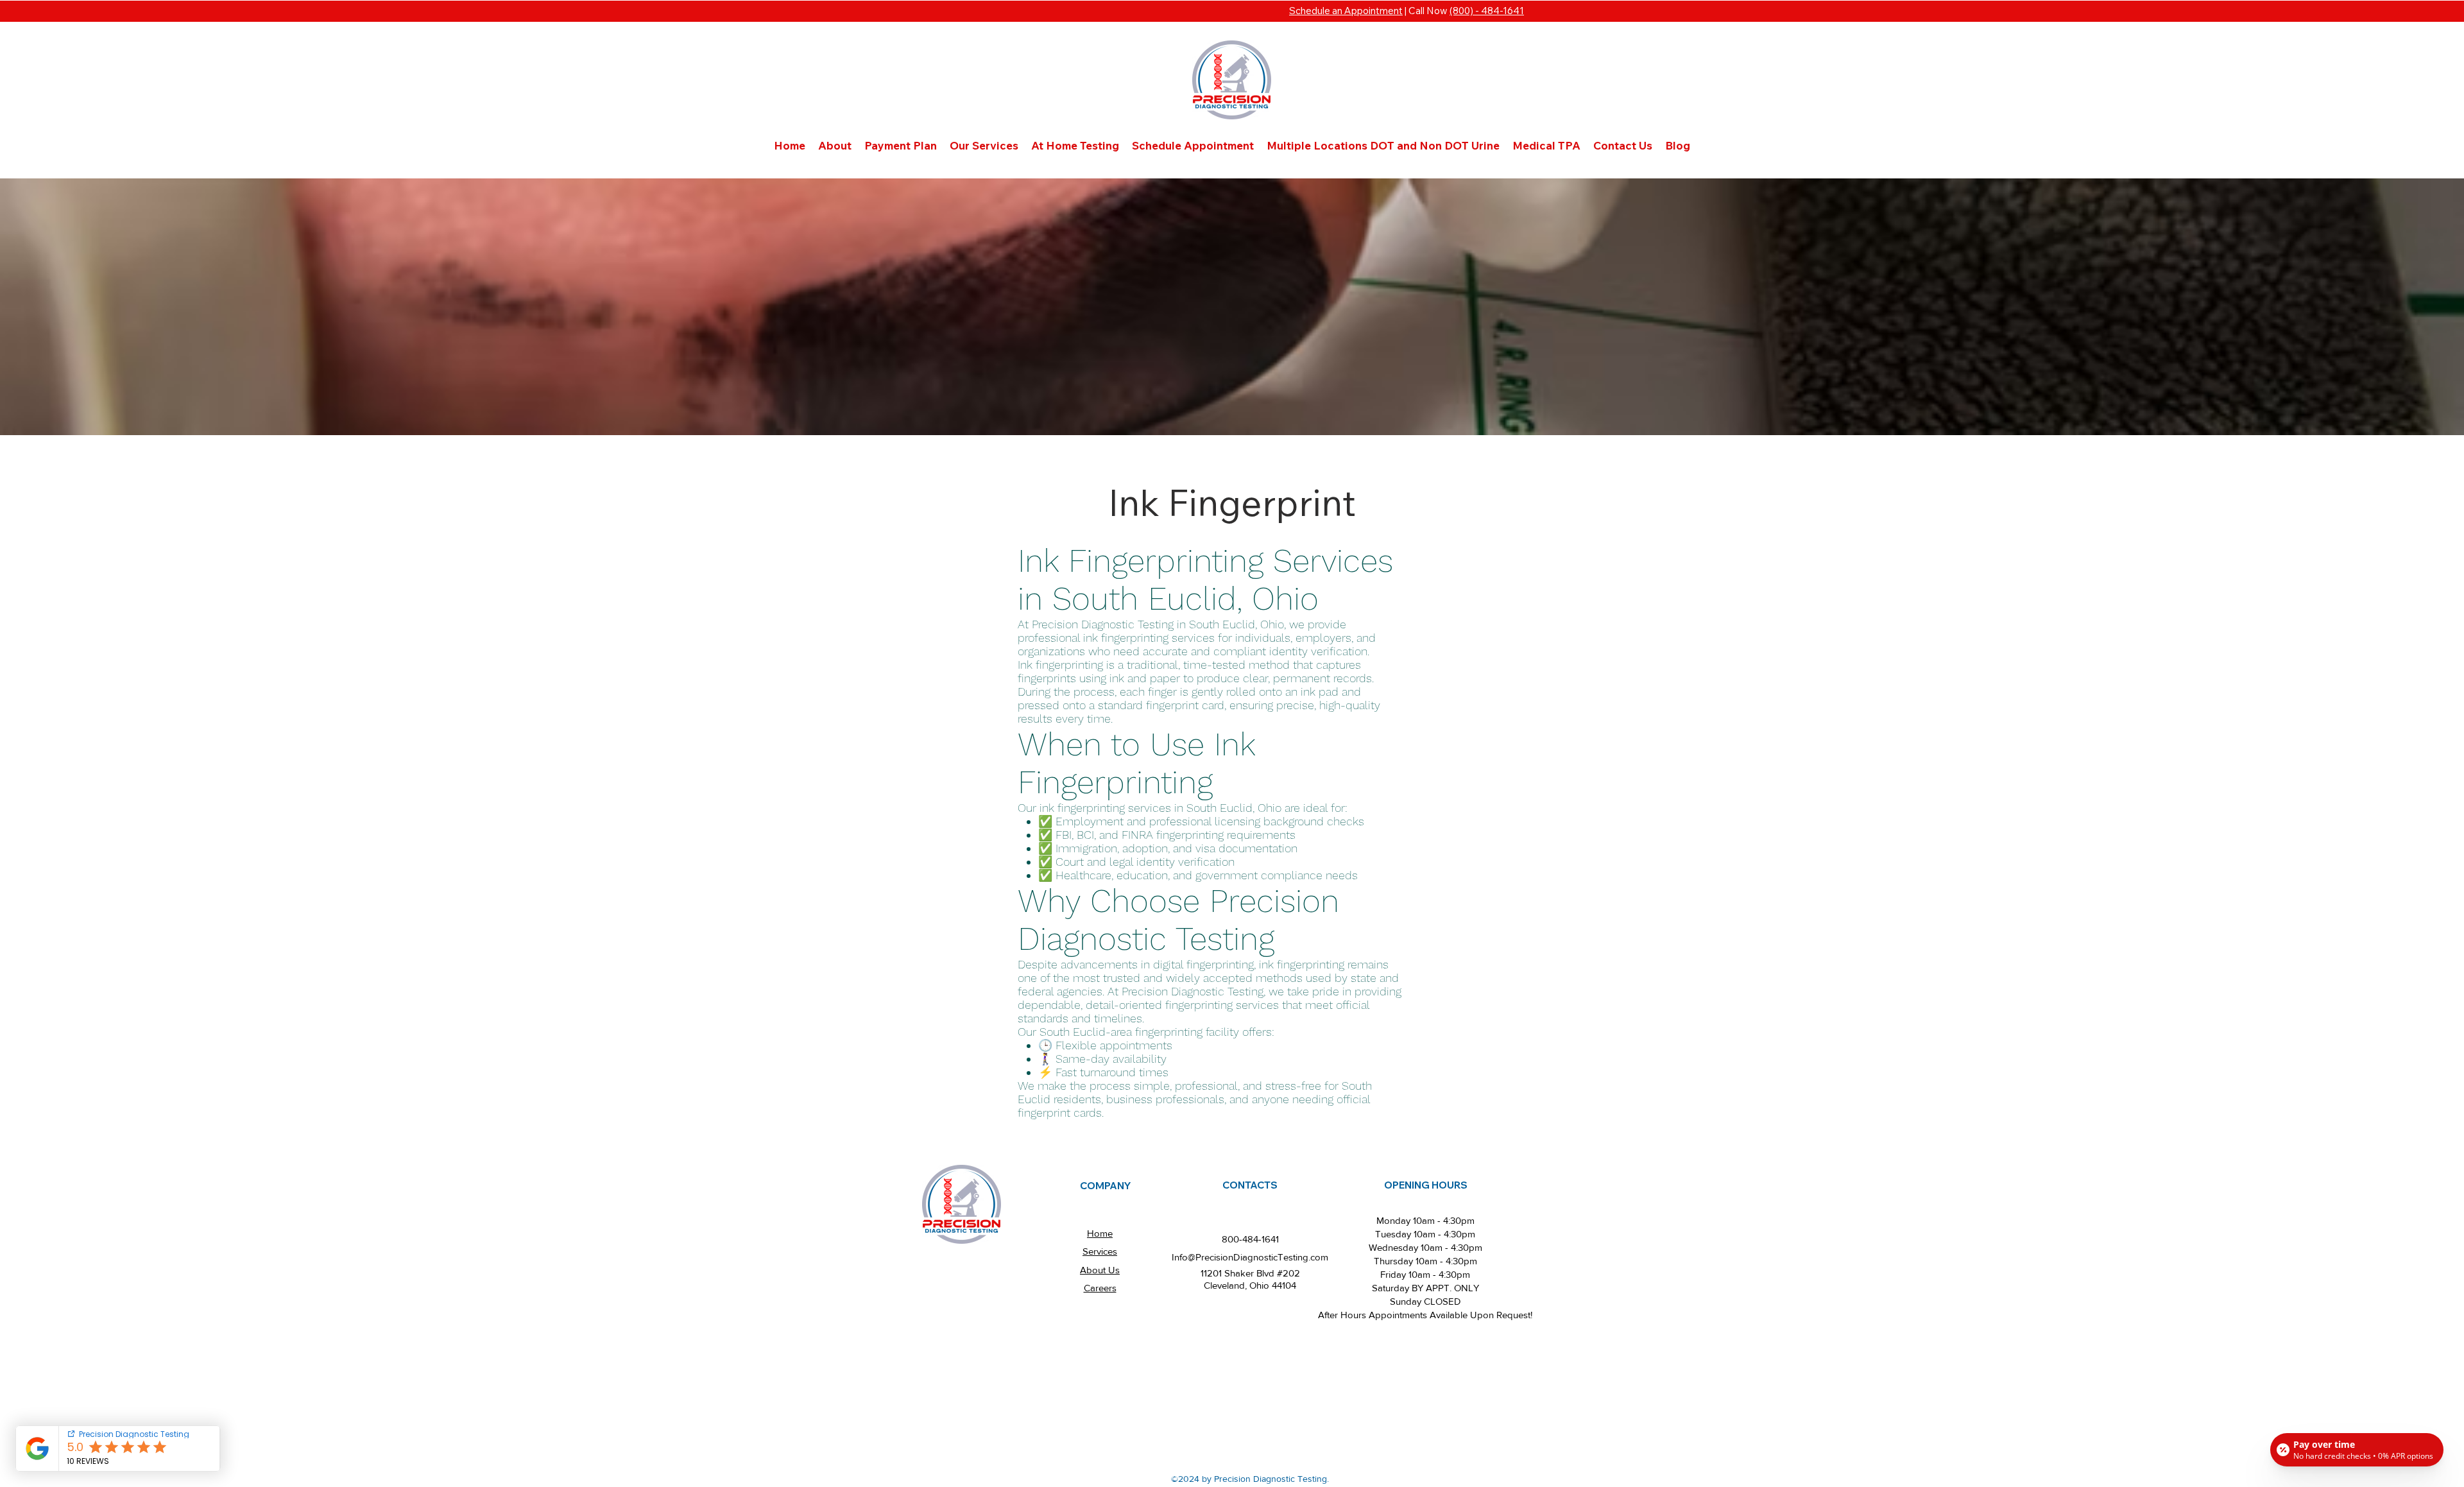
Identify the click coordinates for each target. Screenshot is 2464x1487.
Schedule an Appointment (1346, 11)
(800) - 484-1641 (1487, 11)
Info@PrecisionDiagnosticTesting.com (1250, 1257)
